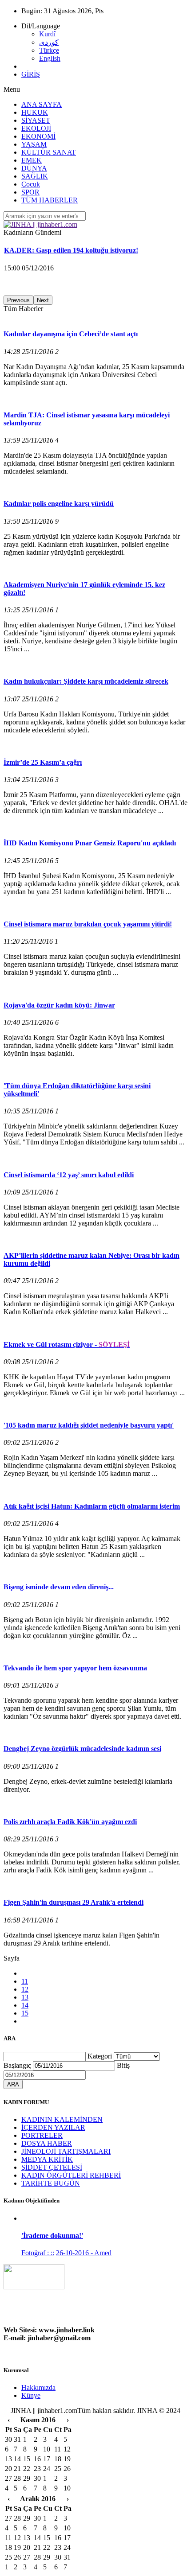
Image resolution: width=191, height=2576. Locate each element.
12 (25, 1989)
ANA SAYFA (42, 104)
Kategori (100, 2056)
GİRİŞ (31, 74)
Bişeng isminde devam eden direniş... (59, 1587)
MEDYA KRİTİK (47, 2159)
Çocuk (31, 184)
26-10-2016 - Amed (84, 2253)
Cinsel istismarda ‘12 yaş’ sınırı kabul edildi (69, 1175)
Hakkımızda (38, 2387)
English (50, 58)
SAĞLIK (35, 176)
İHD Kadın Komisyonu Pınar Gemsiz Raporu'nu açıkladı (90, 843)
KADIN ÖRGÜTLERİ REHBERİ (71, 2175)
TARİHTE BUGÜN (51, 2183)
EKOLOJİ (36, 128)
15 (25, 2013)
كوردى (49, 42)
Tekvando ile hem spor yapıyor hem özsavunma (75, 1668)
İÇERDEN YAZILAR (53, 2127)
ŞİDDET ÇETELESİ (52, 2167)
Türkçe (49, 50)
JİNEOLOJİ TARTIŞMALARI (66, 2151)
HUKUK (35, 112)
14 (25, 2005)
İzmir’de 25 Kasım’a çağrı (43, 762)
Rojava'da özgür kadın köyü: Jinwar (59, 1005)
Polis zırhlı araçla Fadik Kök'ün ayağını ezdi (70, 1822)
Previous (18, 300)
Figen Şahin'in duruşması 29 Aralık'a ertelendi (74, 1902)
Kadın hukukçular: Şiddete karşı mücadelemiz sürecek (86, 681)
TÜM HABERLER (50, 200)
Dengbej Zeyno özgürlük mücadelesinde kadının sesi (82, 1749)
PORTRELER (42, 2135)
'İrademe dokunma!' (52, 2236)
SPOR (30, 192)
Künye (31, 2395)
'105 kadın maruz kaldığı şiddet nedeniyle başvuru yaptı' (89, 1425)
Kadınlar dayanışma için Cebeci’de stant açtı (71, 334)
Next (43, 300)
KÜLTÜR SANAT (49, 152)
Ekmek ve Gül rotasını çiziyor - (67, 1344)
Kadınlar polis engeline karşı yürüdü (59, 504)
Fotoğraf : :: (38, 2253)
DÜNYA (34, 168)
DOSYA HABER (47, 2143)
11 (25, 1981)
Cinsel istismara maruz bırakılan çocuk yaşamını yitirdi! (88, 924)
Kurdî (47, 34)
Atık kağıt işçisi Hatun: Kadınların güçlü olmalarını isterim (92, 1506)
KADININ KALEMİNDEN (62, 2119)
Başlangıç (17, 2065)
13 (25, 1997)
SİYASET (36, 120)
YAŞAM (34, 144)
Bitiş (123, 2065)
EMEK (32, 160)
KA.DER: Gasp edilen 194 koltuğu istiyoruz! (71, 250)
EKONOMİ (38, 136)
